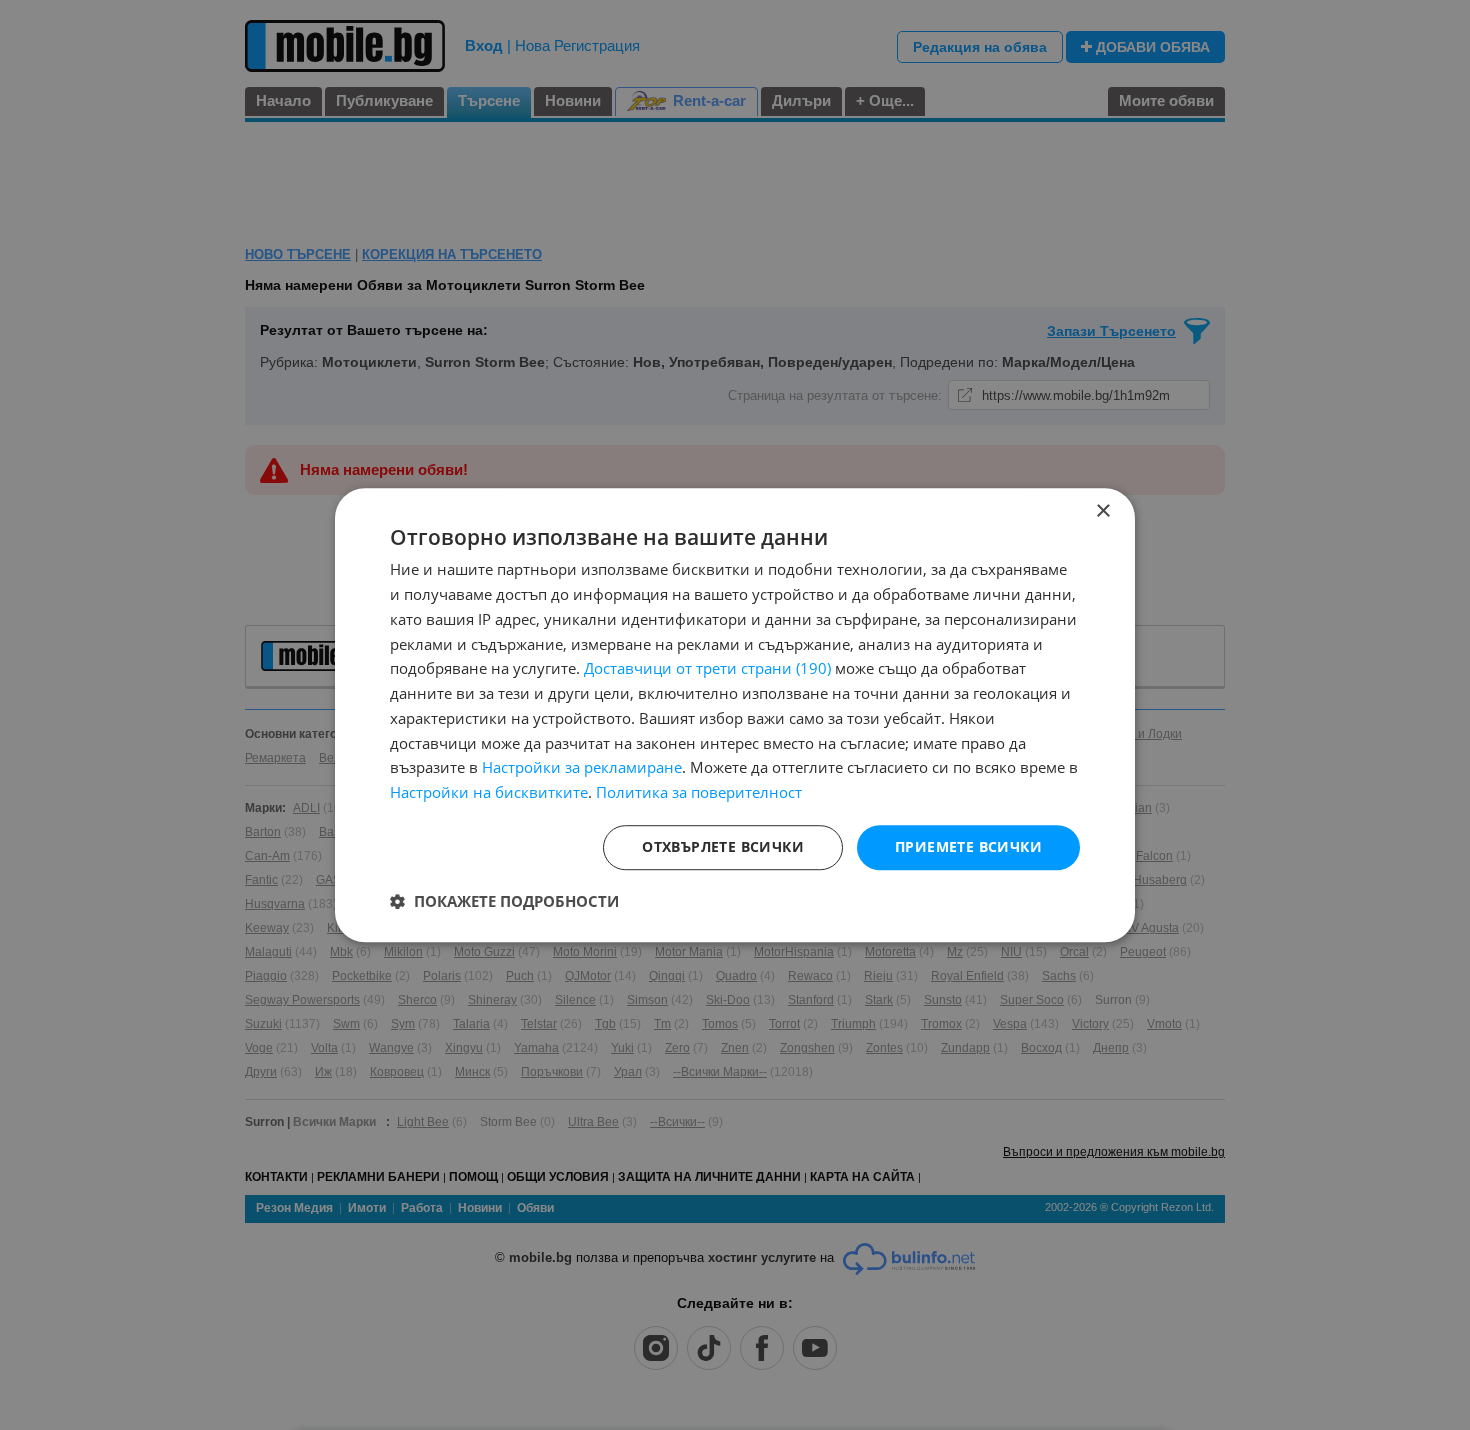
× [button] (1102, 511)
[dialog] (735, 715)
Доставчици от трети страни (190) (707, 669)
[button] (504, 901)
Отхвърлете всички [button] (723, 846)
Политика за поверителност (699, 792)
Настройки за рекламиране (582, 768)
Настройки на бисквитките (489, 792)
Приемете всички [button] (968, 846)
